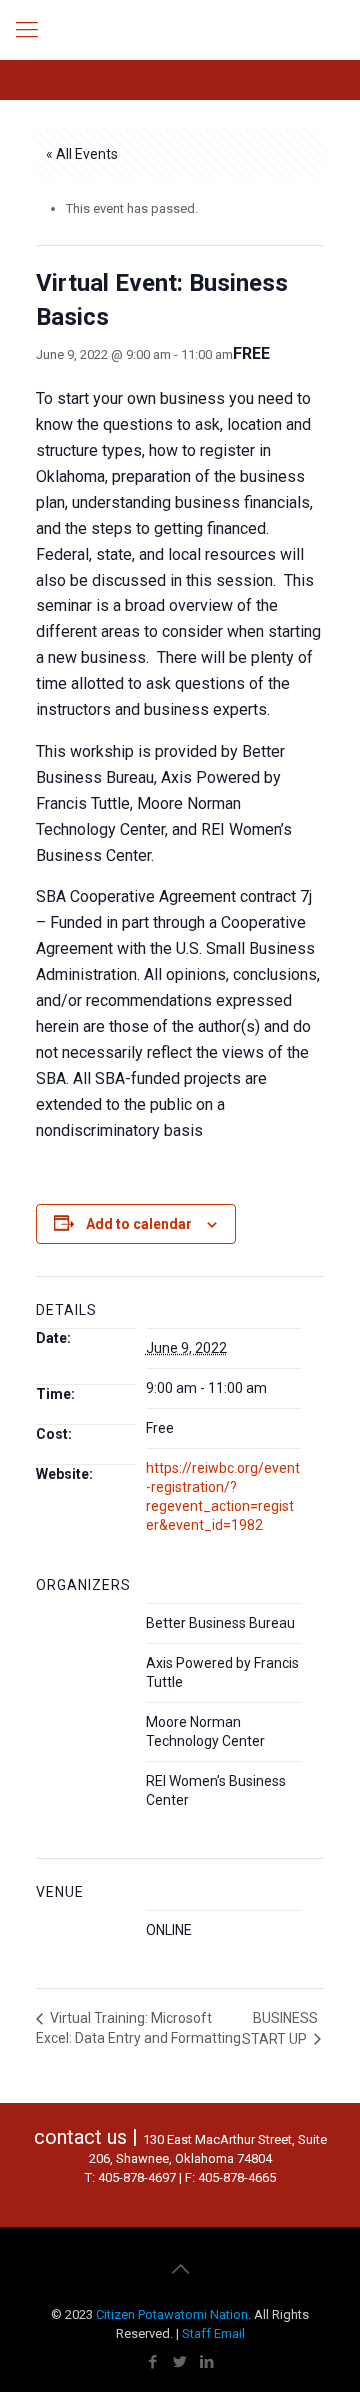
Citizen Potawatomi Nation (172, 2314)
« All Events (82, 154)
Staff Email (213, 2333)
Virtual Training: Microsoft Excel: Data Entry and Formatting (138, 2028)
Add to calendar (139, 1224)
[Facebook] (153, 2362)
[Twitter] (180, 2362)
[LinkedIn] (207, 2362)
